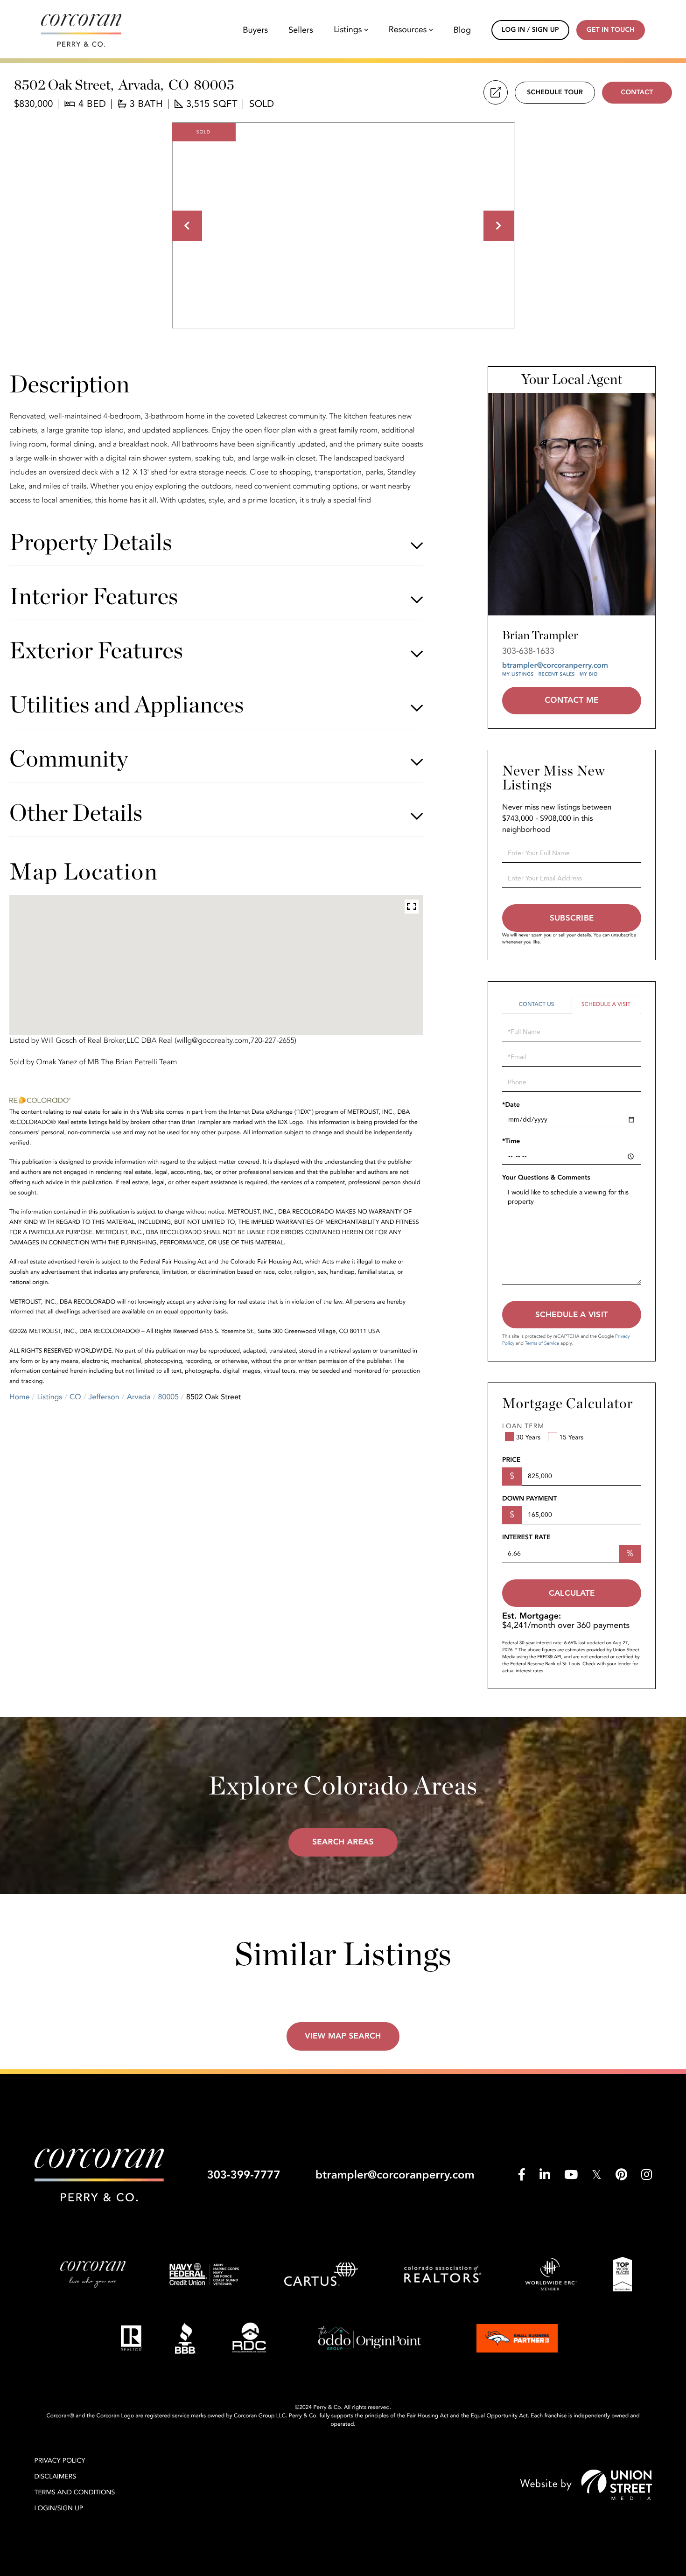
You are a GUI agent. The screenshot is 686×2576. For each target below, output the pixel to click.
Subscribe (572, 918)
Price (511, 1460)
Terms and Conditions (75, 2493)
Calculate (572, 1593)
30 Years (528, 1438)
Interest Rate (526, 1538)
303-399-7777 (243, 2175)
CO (75, 1397)
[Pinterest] (621, 2175)
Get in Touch (611, 30)
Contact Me (571, 701)
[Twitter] (597, 2175)
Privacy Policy (60, 2461)
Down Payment (529, 1499)
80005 (168, 1397)
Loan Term (523, 1427)
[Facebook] (522, 2175)
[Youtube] (571, 2175)
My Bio (589, 674)
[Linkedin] (545, 2175)
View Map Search (343, 2036)
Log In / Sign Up (530, 30)
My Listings (518, 674)
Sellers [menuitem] (301, 30)
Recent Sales (557, 674)
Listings (50, 1397)
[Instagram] (647, 2175)
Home (20, 1397)
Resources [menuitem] (408, 30)
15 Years (571, 1438)
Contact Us (536, 1005)
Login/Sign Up (59, 2509)
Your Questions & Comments (546, 1178)
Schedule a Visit (606, 1005)
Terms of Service (542, 1343)
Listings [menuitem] (348, 30)
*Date (511, 1105)
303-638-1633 (528, 651)
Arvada (139, 1397)
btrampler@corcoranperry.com (555, 665)
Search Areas (343, 1842)
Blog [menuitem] (462, 30)
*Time (511, 1141)
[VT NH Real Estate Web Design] (586, 2485)
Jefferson (104, 1397)
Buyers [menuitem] (255, 30)
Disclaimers (56, 2477)
